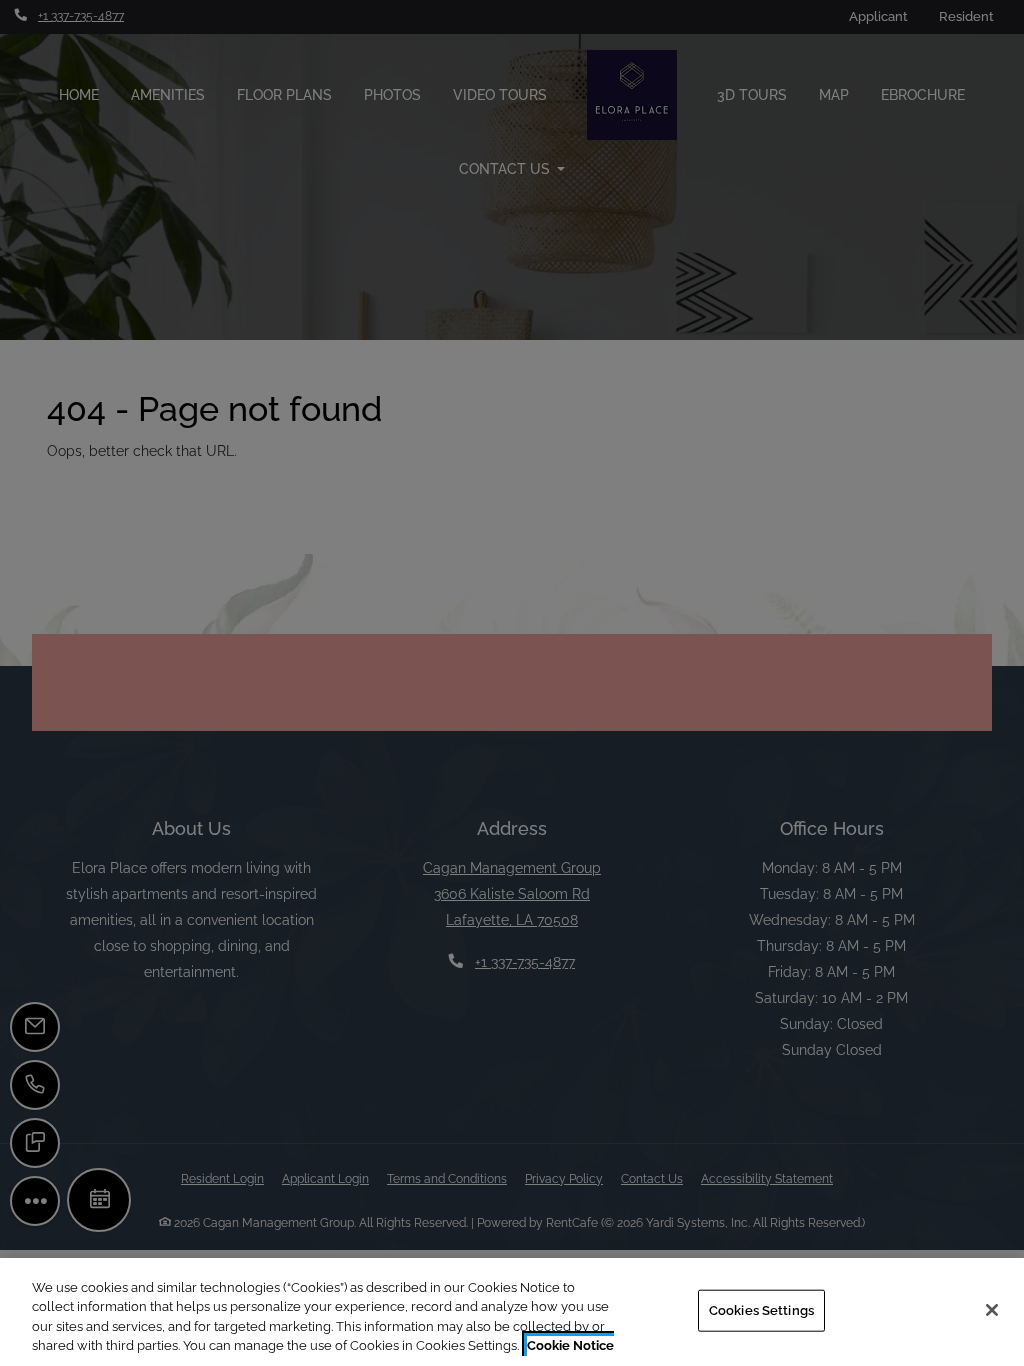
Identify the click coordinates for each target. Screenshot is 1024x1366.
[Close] (992, 1310)
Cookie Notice (570, 1345)
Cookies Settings (761, 1310)
